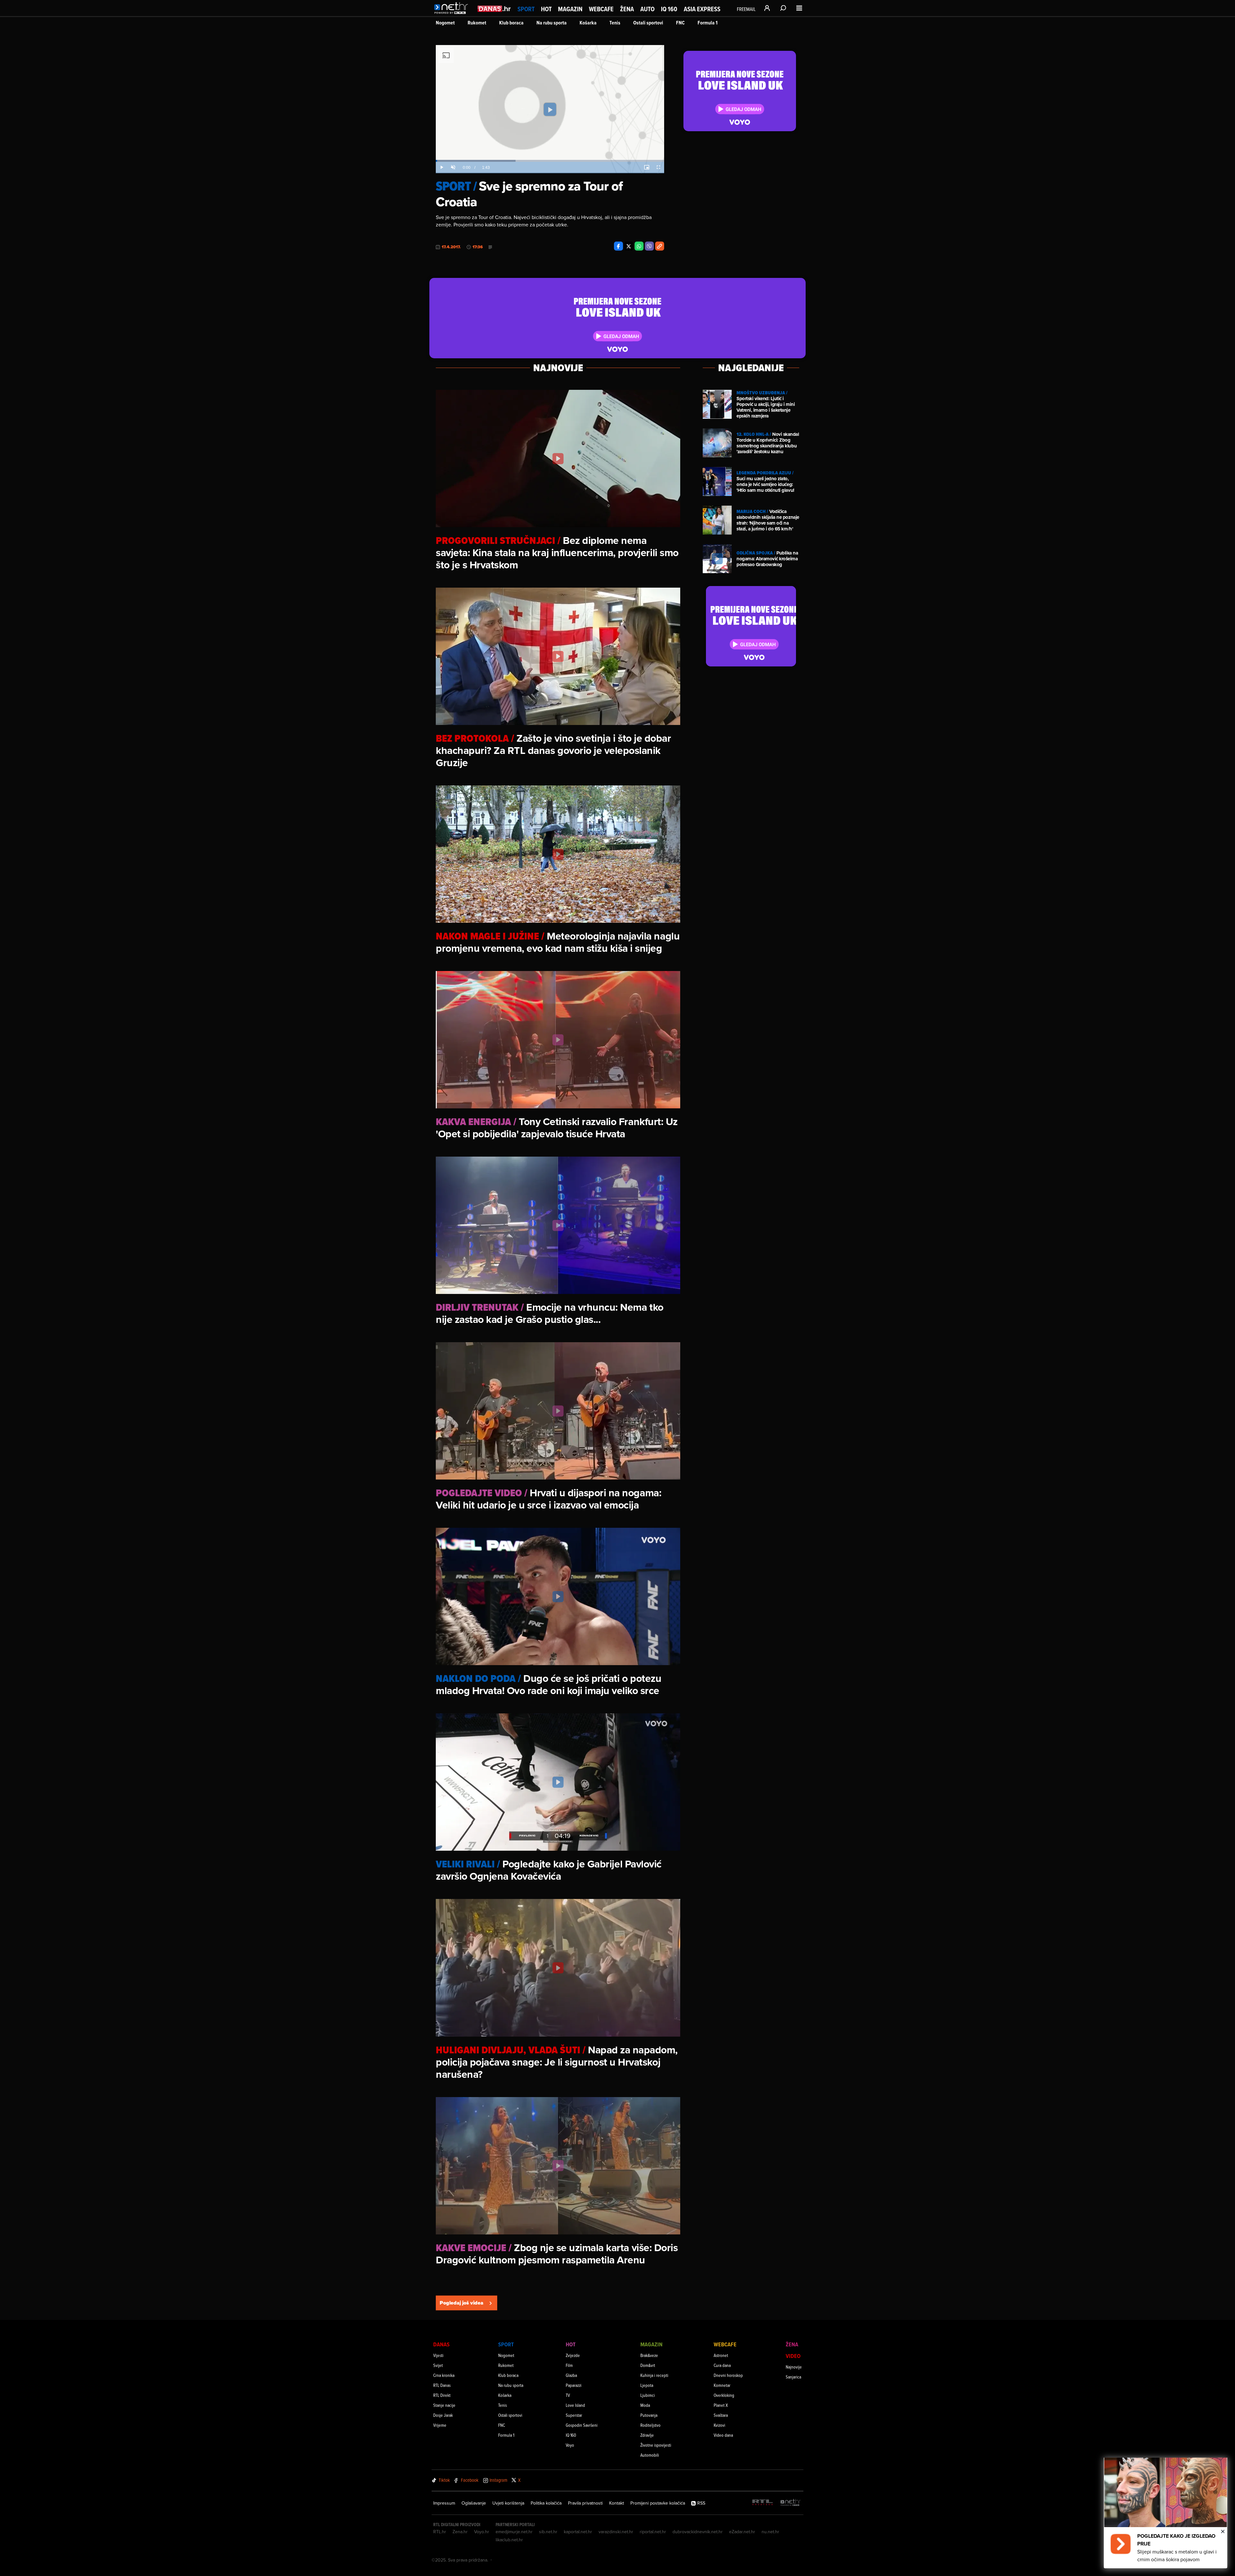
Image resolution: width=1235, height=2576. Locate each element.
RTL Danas (442, 2385)
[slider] (550, 161)
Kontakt (617, 2503)
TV (568, 2395)
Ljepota (647, 2385)
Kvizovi (719, 2425)
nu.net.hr (770, 2532)
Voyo (570, 2445)
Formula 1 (708, 23)
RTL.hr (440, 2532)
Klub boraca (511, 23)
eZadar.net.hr (742, 2532)
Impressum (444, 2503)
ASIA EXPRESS (702, 9)
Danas (441, 2344)
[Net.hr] (791, 2503)
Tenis (615, 23)
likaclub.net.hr (509, 2540)
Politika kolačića (546, 2503)
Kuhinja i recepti (654, 2375)
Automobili (650, 2455)
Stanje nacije (444, 2405)
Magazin (570, 9)
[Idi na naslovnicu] (453, 15)
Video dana (723, 2435)
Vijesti (438, 2355)
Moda (645, 2405)
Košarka (588, 23)
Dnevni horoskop (728, 2375)
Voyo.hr (482, 2532)
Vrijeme (440, 2425)
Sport (526, 9)
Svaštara (721, 2415)
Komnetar (722, 2385)
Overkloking (724, 2395)
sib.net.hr (548, 2532)
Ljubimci (648, 2395)
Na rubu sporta (552, 23)
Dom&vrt (648, 2365)
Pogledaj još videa (462, 2303)
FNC (680, 23)
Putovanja (649, 2415)
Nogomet (445, 23)
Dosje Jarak (443, 2415)
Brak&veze (649, 2355)
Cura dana (722, 2365)
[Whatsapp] (639, 246)
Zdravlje (647, 2435)
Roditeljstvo (650, 2425)
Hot (546, 9)
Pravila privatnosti (585, 2503)
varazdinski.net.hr (616, 2532)
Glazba (571, 2375)
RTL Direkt (442, 2395)
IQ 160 (669, 9)
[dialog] (1166, 2513)
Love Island (575, 2405)
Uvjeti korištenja (508, 2503)
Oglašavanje (474, 2503)
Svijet (438, 2365)
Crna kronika (444, 2375)
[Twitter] (629, 246)
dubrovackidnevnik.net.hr (698, 2532)
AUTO (647, 9)
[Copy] (660, 246)
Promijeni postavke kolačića (658, 2503)
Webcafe (601, 9)
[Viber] (649, 246)
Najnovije (794, 2367)
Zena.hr (460, 2532)
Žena (627, 9)
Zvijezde (573, 2355)
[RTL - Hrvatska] (763, 2503)
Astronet (721, 2355)
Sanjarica (793, 2377)
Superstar (574, 2415)
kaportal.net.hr (578, 2532)
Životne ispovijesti (656, 2445)
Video (793, 2356)
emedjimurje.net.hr (514, 2532)
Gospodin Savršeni (582, 2425)
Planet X (721, 2405)
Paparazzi (574, 2385)
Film (569, 2365)
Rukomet (477, 23)
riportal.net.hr (653, 2532)
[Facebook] (618, 246)
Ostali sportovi (648, 23)
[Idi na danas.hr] (494, 9)
